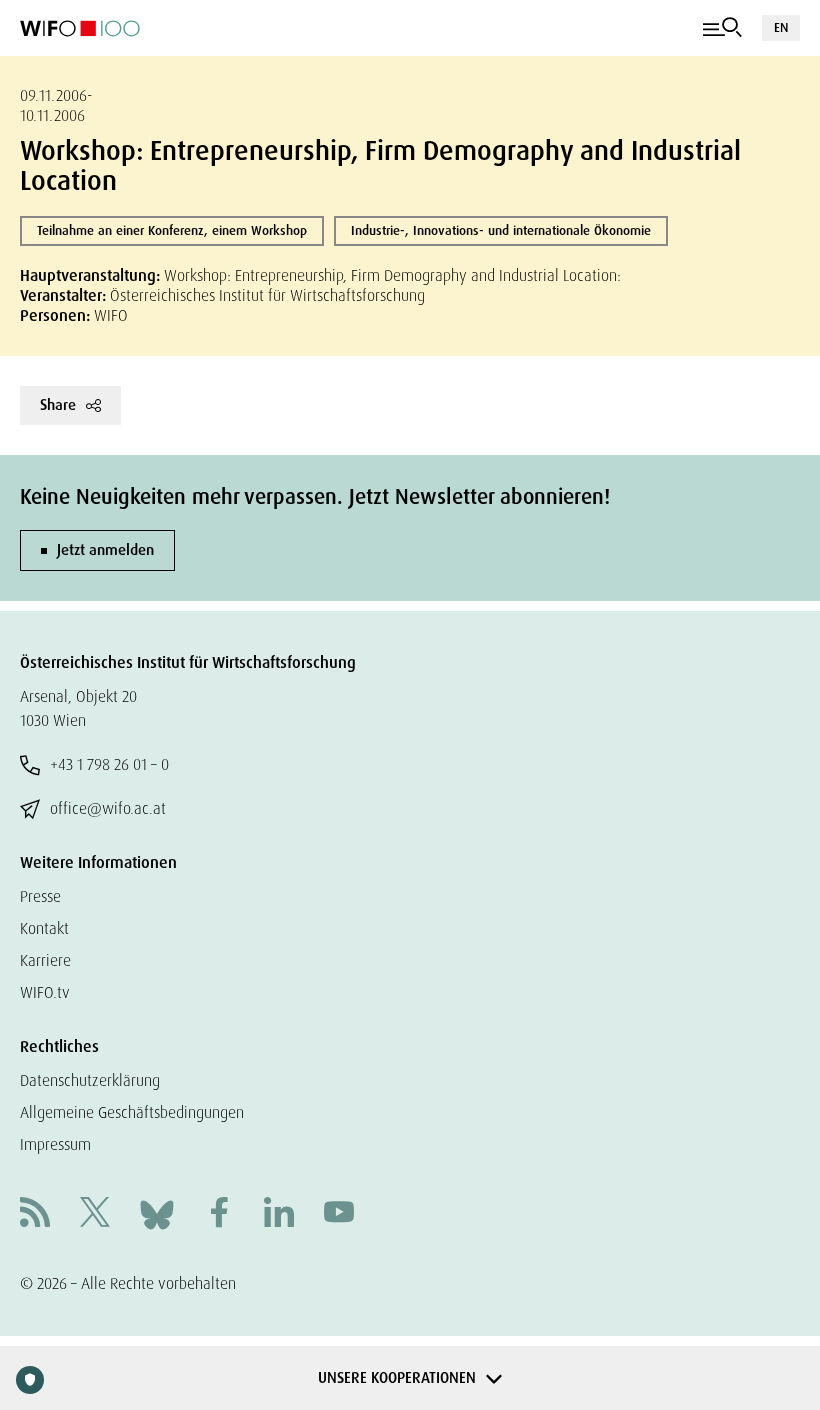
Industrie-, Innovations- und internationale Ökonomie (501, 230)
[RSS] (35, 1214)
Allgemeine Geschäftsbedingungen (132, 1112)
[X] (95, 1214)
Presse (40, 896)
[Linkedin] (279, 1214)
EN (781, 27)
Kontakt (44, 928)
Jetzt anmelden (105, 550)
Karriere (45, 960)
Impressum (55, 1144)
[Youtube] (339, 1214)
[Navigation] (722, 28)
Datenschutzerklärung (90, 1080)
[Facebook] (219, 1214)
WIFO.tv (45, 992)
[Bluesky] (157, 1213)
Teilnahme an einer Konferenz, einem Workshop (172, 230)
